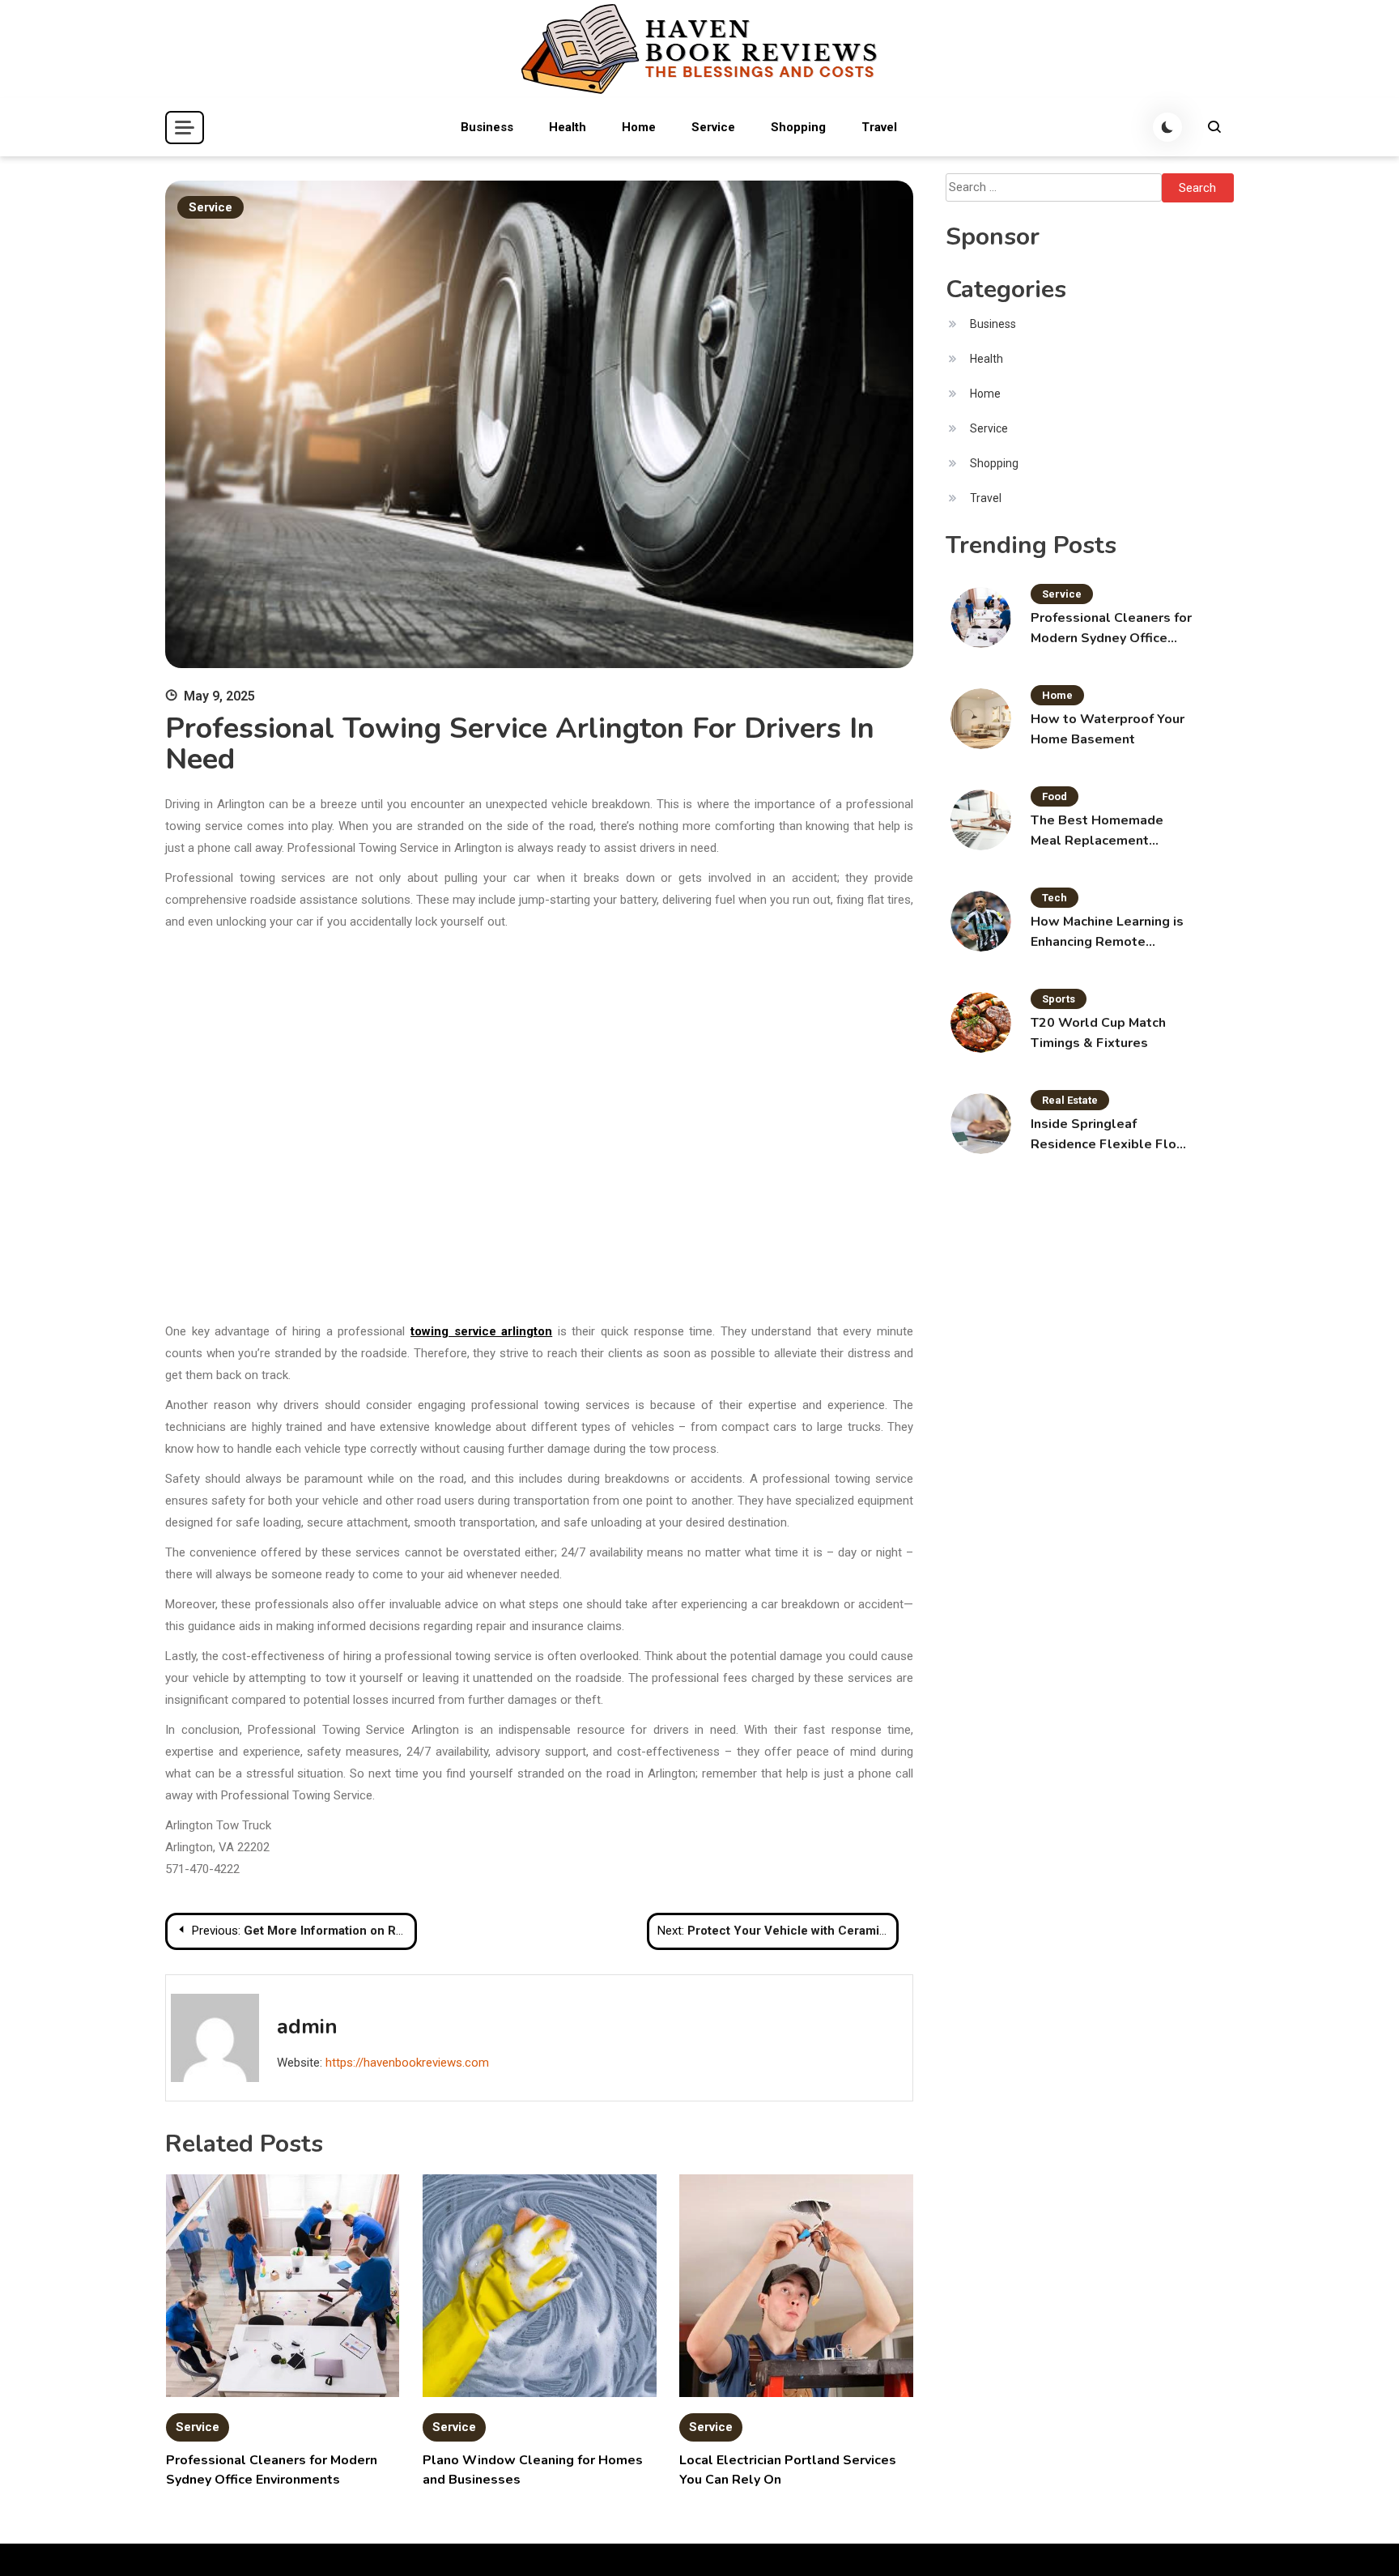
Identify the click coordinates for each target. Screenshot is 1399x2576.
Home (639, 127)
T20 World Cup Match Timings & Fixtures (1098, 1033)
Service (713, 127)
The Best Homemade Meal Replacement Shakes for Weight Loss (1106, 831)
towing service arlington (481, 1331)
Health (568, 127)
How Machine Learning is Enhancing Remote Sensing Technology (1107, 932)
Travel (879, 127)
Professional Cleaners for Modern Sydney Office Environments (1111, 629)
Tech (1055, 898)
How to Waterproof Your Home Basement (1108, 729)
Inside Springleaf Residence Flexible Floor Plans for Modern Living (1110, 1135)
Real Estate (1070, 1100)
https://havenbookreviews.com (407, 2063)
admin (307, 2027)
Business (487, 127)
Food (1055, 796)
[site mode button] (1167, 127)
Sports (1059, 999)
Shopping (798, 127)
